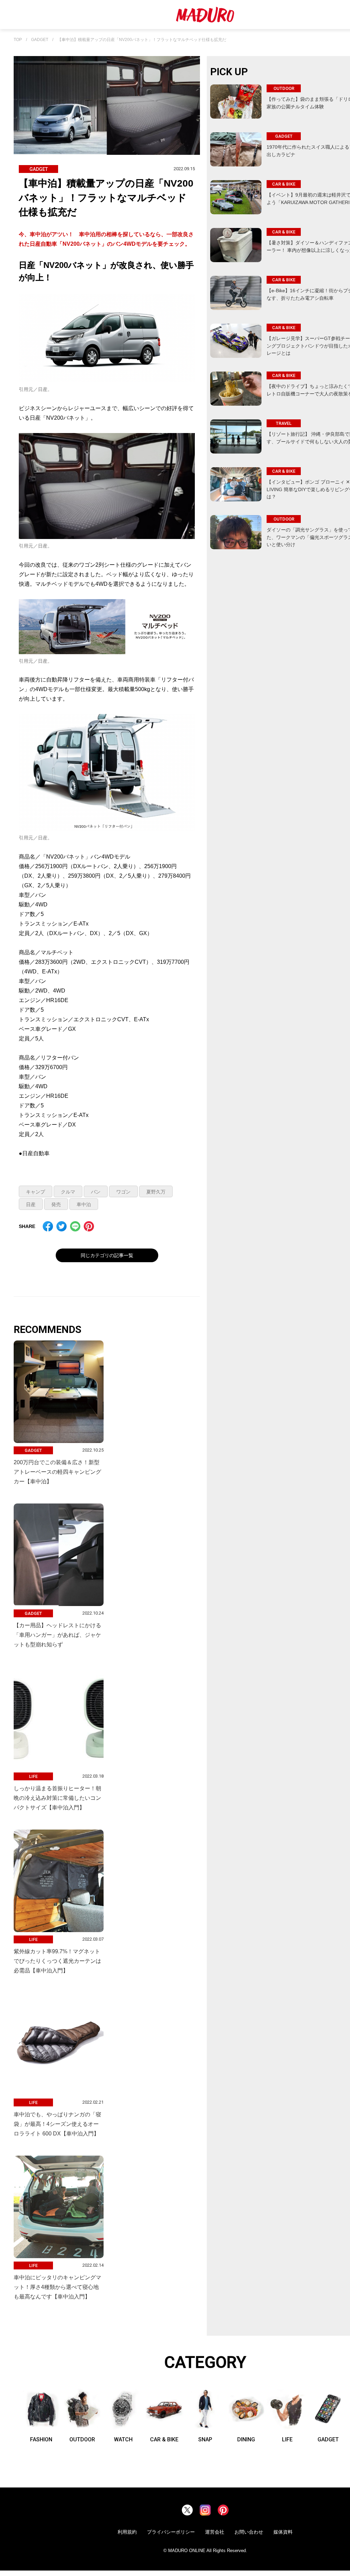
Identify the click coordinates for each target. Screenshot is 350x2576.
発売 (56, 1204)
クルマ (68, 1192)
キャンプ (36, 1192)
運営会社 (215, 2532)
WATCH (123, 2439)
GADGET (40, 40)
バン (96, 1192)
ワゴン (123, 1192)
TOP (18, 40)
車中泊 (84, 1204)
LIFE (287, 2439)
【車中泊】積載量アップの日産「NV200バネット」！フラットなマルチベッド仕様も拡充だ (142, 40)
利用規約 (127, 2532)
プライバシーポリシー (171, 2532)
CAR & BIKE (164, 2439)
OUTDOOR (82, 2439)
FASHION (41, 2439)
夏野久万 (156, 1192)
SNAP (205, 2439)
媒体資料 (283, 2532)
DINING (246, 2439)
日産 (31, 1204)
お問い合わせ (249, 2532)
